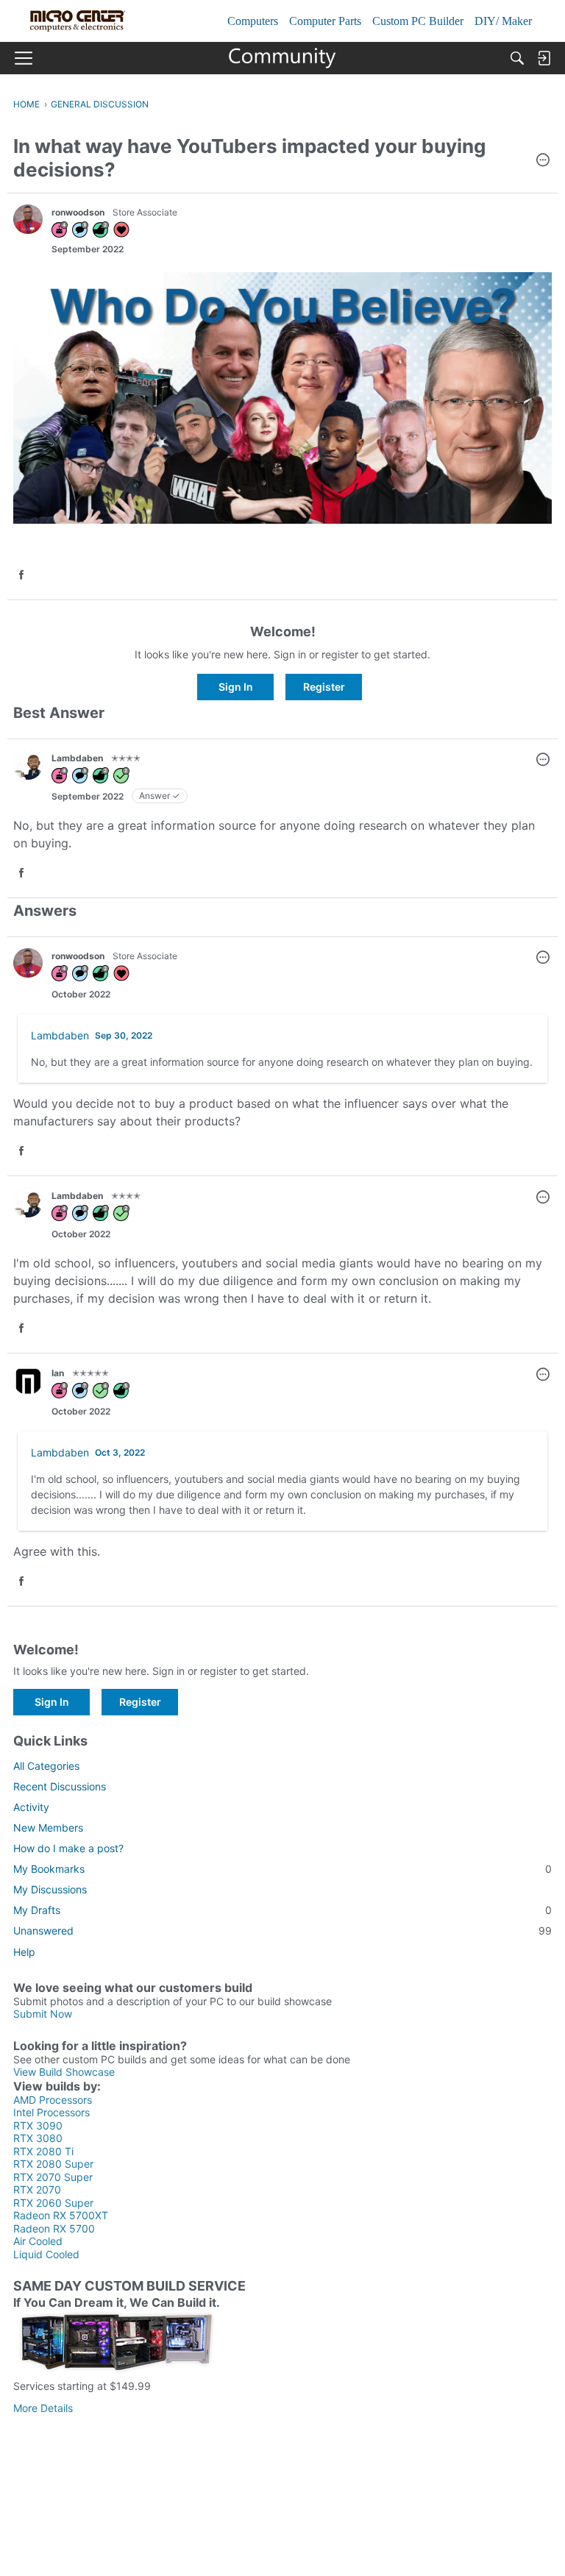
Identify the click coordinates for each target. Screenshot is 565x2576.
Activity (31, 1807)
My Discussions (50, 1889)
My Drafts (282, 1910)
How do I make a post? (68, 1848)
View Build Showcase (64, 2072)
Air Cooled (38, 2241)
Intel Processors (51, 2112)
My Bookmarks (282, 1869)
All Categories (46, 1766)
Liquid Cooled (46, 2254)
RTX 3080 (38, 2138)
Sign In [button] (236, 687)
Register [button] (324, 687)
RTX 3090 (38, 2125)
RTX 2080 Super (53, 2164)
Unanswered (282, 1931)
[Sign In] (544, 58)
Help (24, 1952)
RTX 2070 (37, 2189)
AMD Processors (53, 2100)
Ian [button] (58, 1373)
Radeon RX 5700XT (61, 2215)
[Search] (517, 58)
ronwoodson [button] (78, 212)
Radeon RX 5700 (54, 2228)
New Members (48, 1828)
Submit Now (43, 2014)
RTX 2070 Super (53, 2177)
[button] (543, 161)
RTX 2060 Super (53, 2203)
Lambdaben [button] (77, 758)
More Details (43, 2408)
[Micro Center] (283, 58)
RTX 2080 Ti (43, 2151)
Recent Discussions (60, 1786)
